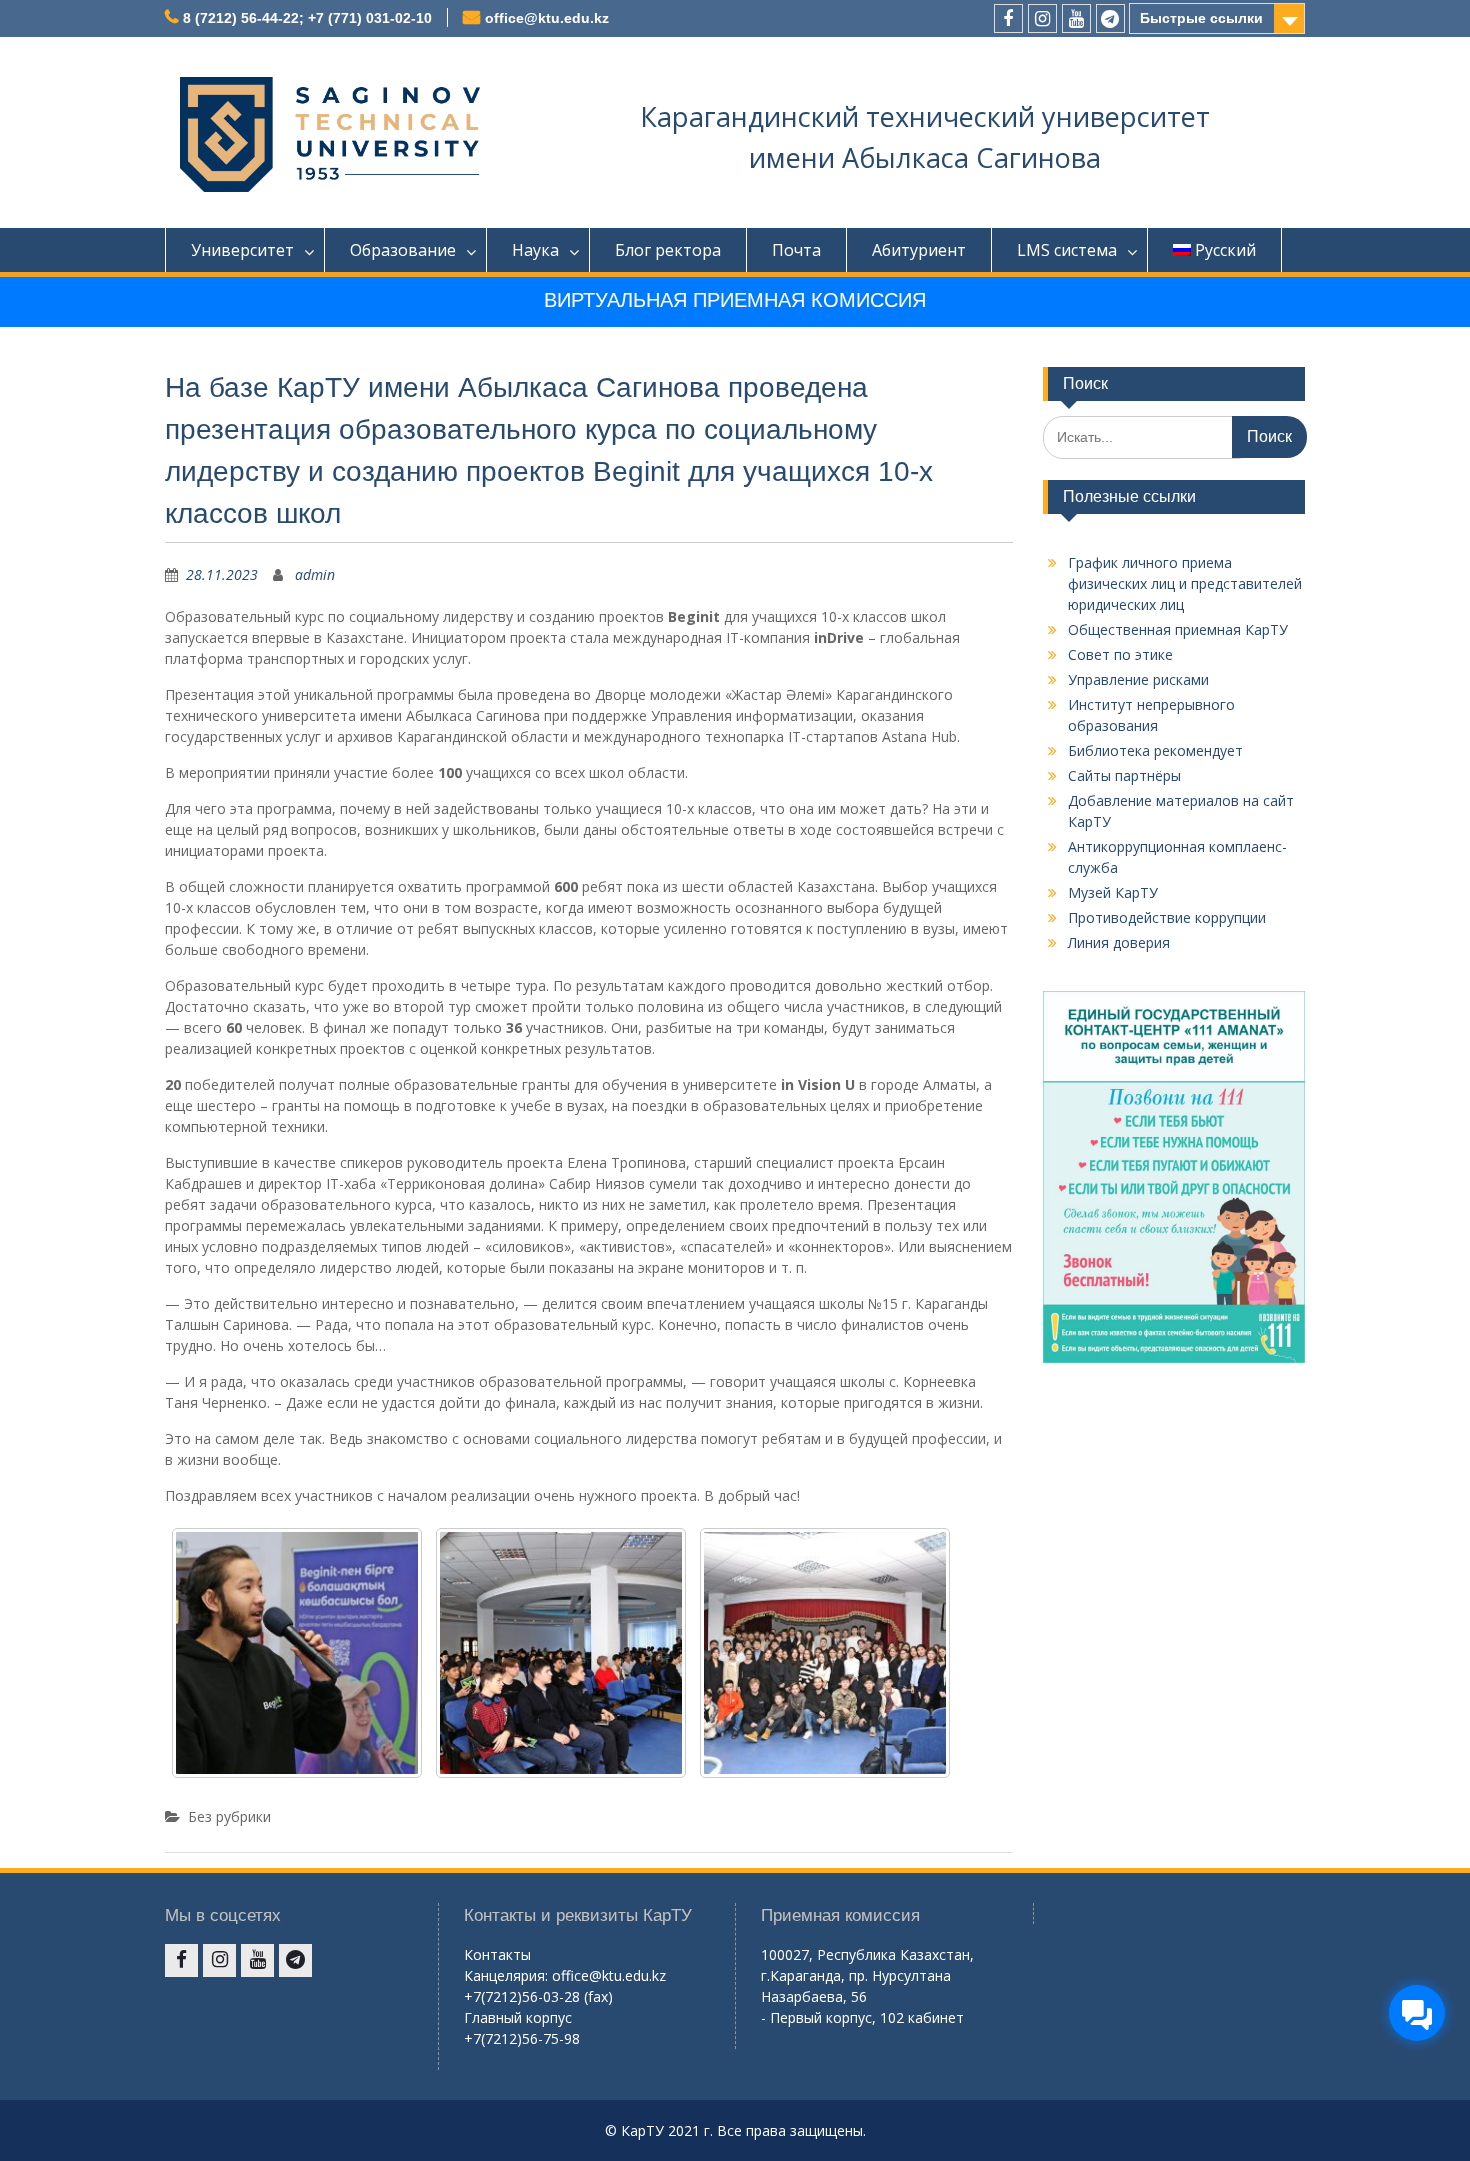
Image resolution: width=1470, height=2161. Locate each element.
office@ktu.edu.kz (547, 18)
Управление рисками (1138, 679)
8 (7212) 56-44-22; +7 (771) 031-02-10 (307, 18)
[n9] (825, 1653)
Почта (796, 250)
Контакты (497, 1954)
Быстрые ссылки (1201, 18)
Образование (403, 250)
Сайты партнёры (1124, 775)
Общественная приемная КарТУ (1178, 629)
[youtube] (1076, 18)
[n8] (297, 1653)
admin (315, 574)
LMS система (1067, 250)
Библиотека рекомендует (1155, 750)
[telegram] (1110, 18)
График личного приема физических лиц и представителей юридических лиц (1185, 583)
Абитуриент (919, 250)
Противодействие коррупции (1167, 917)
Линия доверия (1119, 942)
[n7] (561, 1653)
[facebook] (1008, 18)
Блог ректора (668, 250)
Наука (535, 250)
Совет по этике (1120, 654)
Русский (1225, 250)
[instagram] (1042, 18)
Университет (242, 250)
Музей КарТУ (1113, 892)
